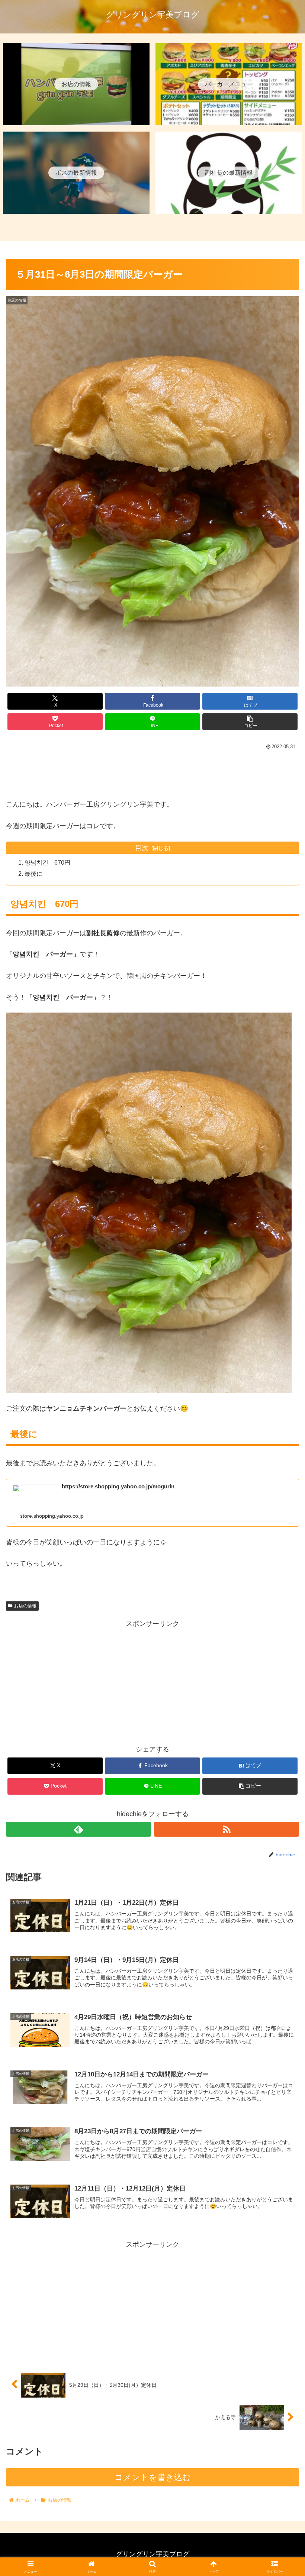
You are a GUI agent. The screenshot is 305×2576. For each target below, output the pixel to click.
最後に (33, 874)
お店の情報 (25, 1606)
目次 (142, 848)
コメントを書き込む (153, 2477)
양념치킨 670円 (47, 862)
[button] (250, 722)
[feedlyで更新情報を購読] (78, 1829)
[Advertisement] (152, 772)
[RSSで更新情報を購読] (227, 1829)
